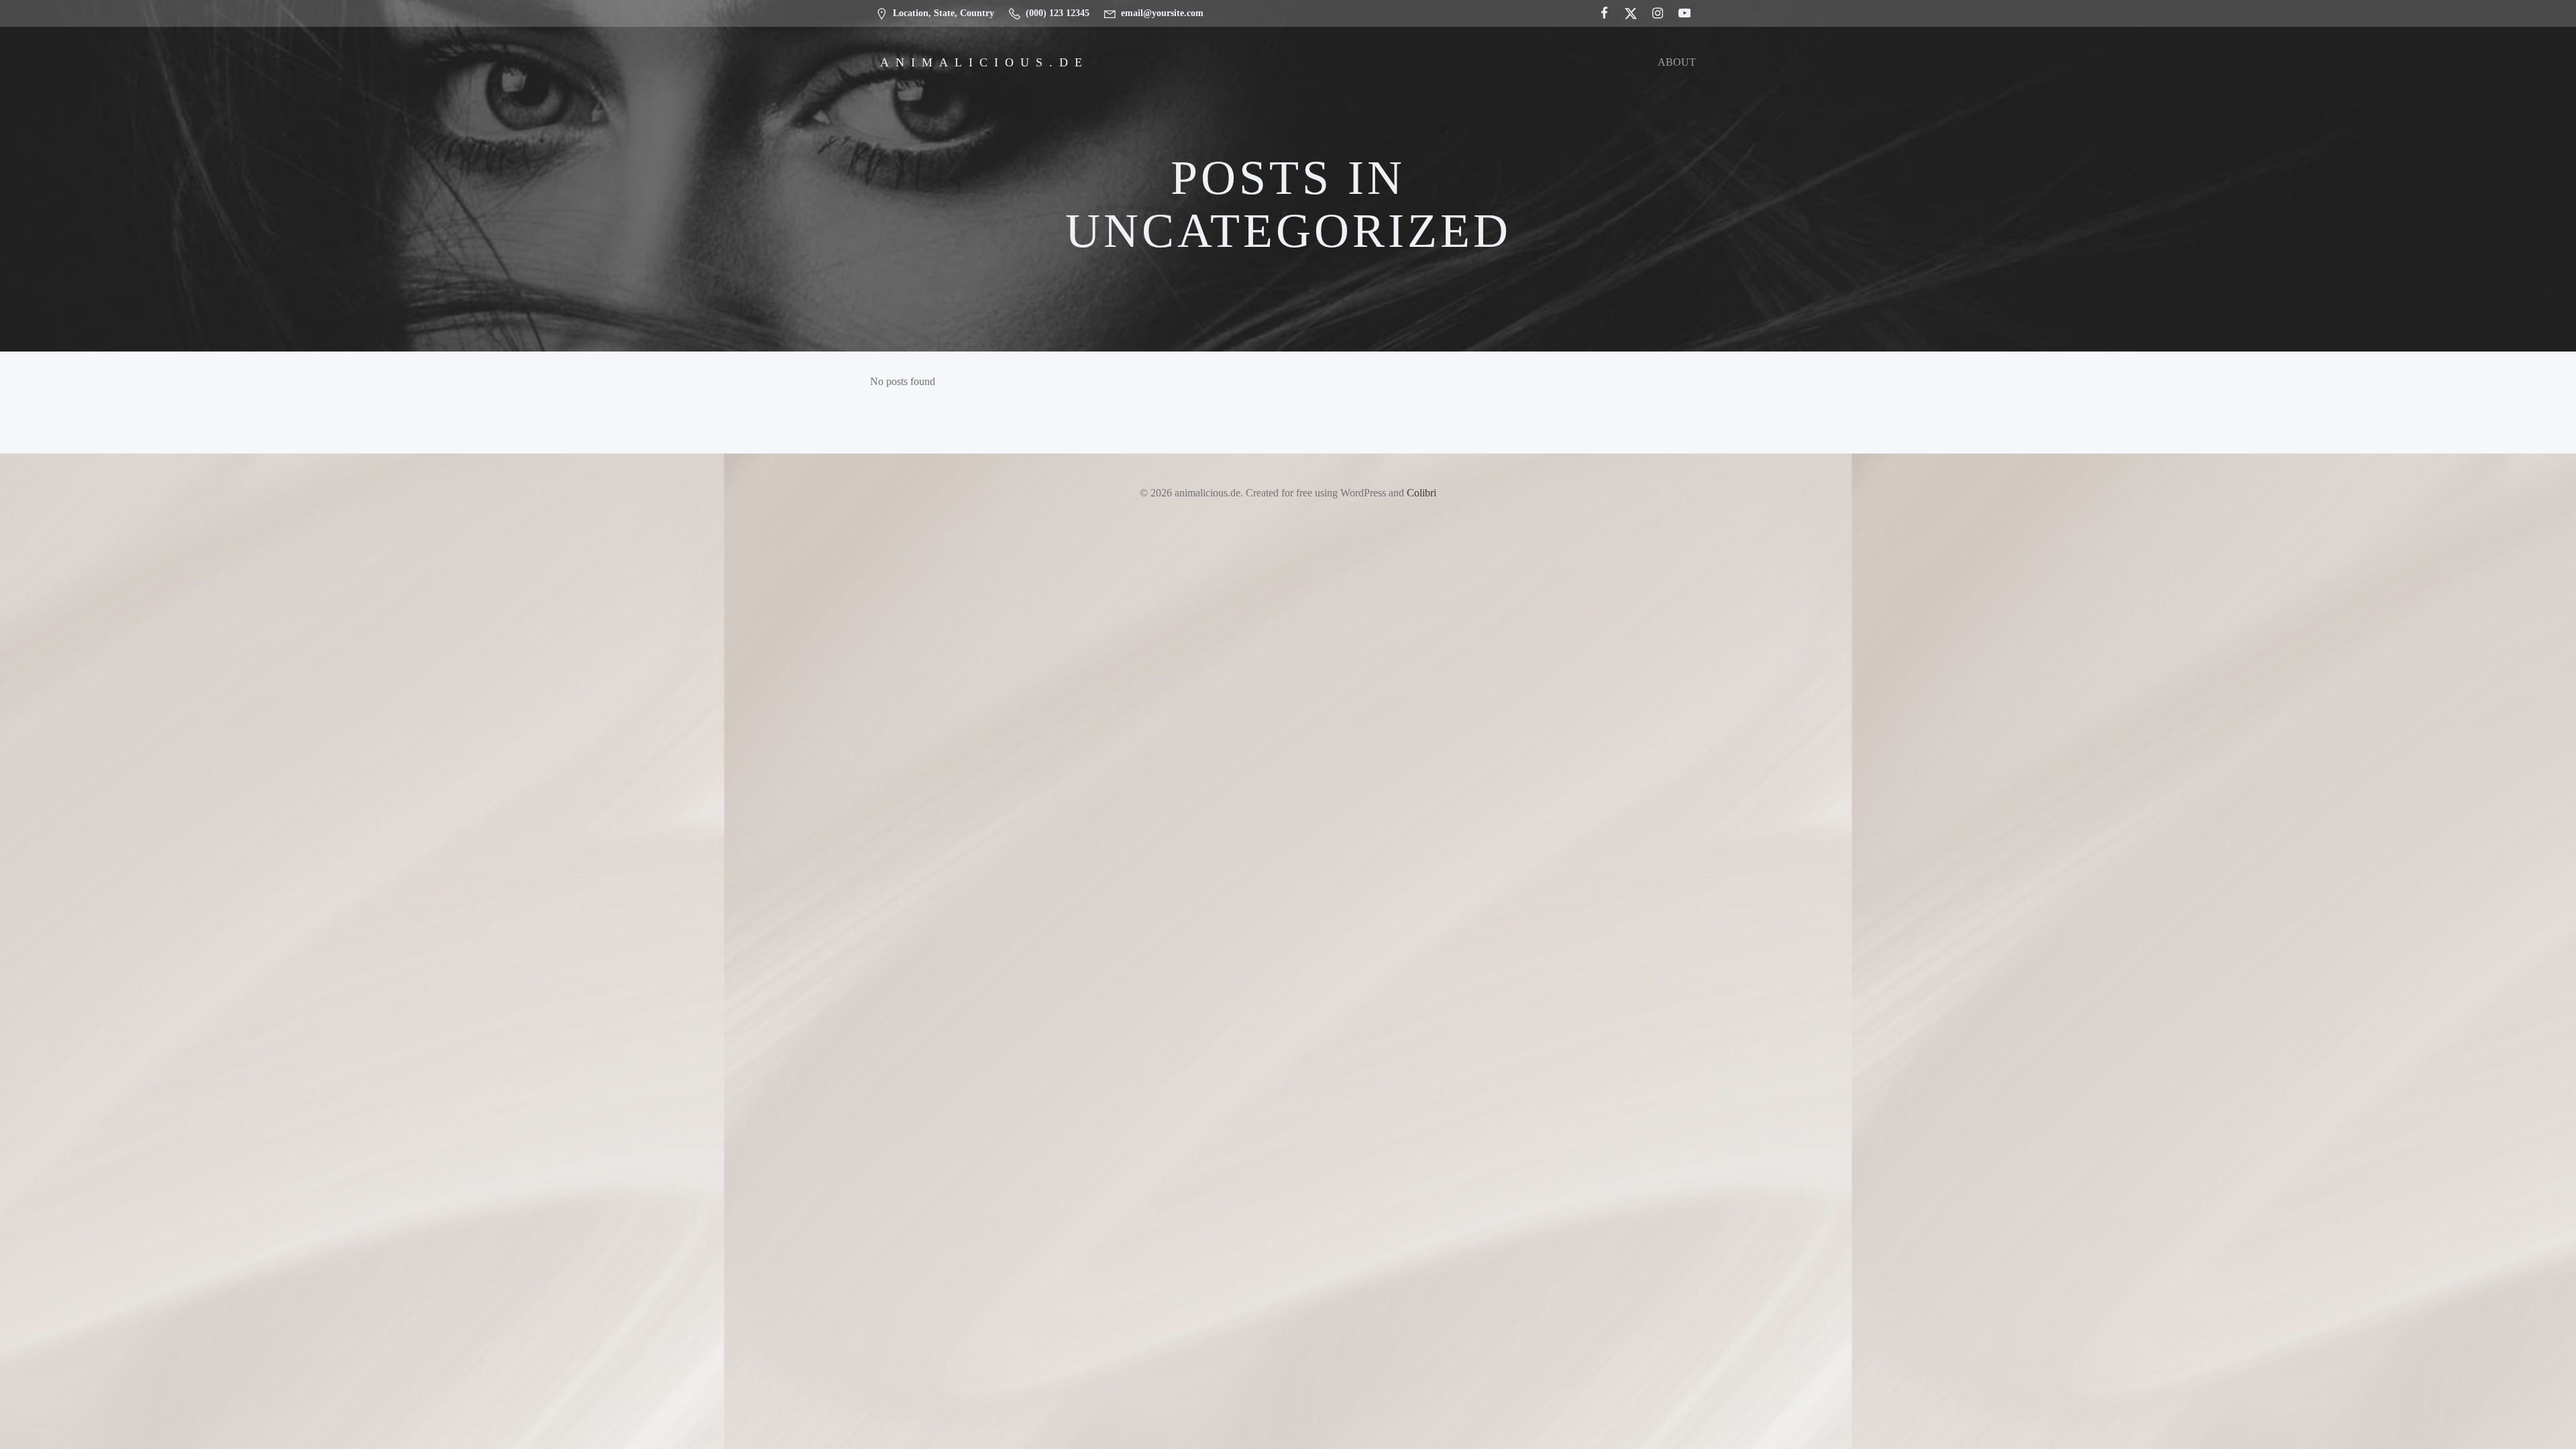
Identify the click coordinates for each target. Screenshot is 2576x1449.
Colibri (1421, 493)
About (1677, 62)
